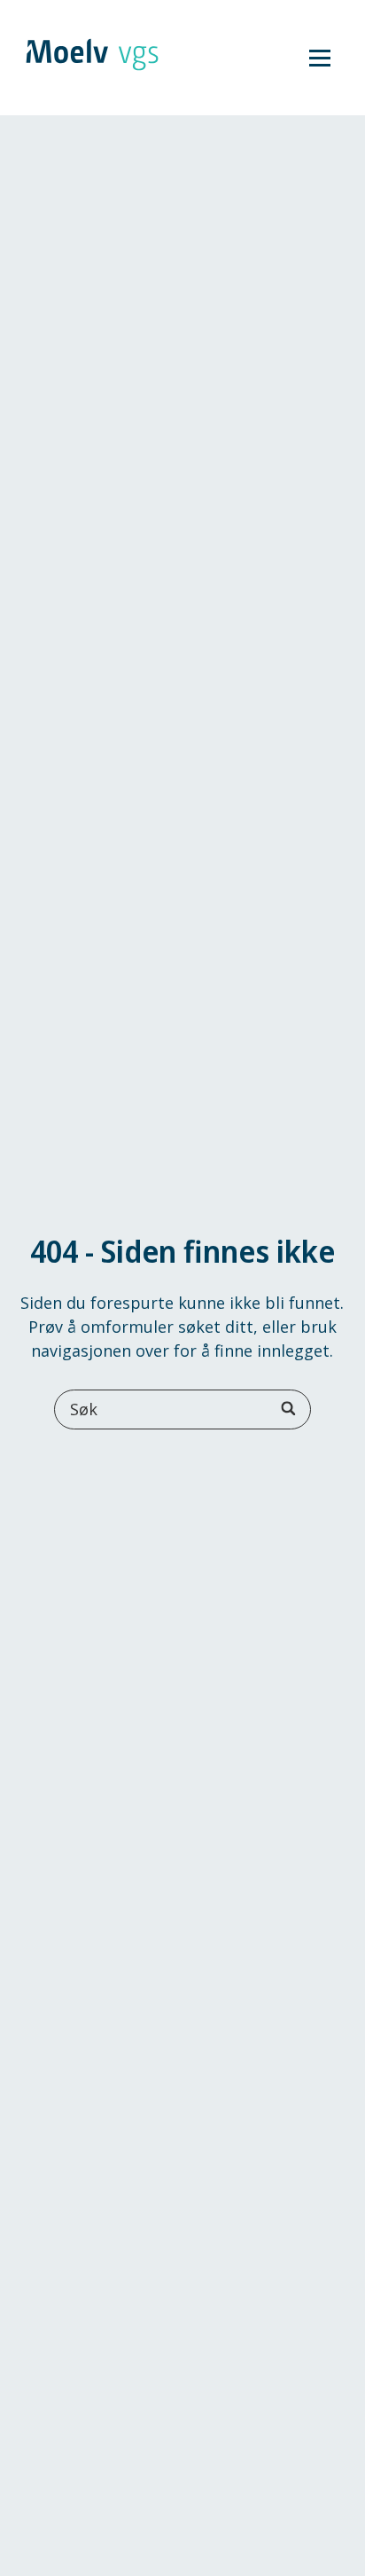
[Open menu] (320, 58)
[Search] (290, 1409)
